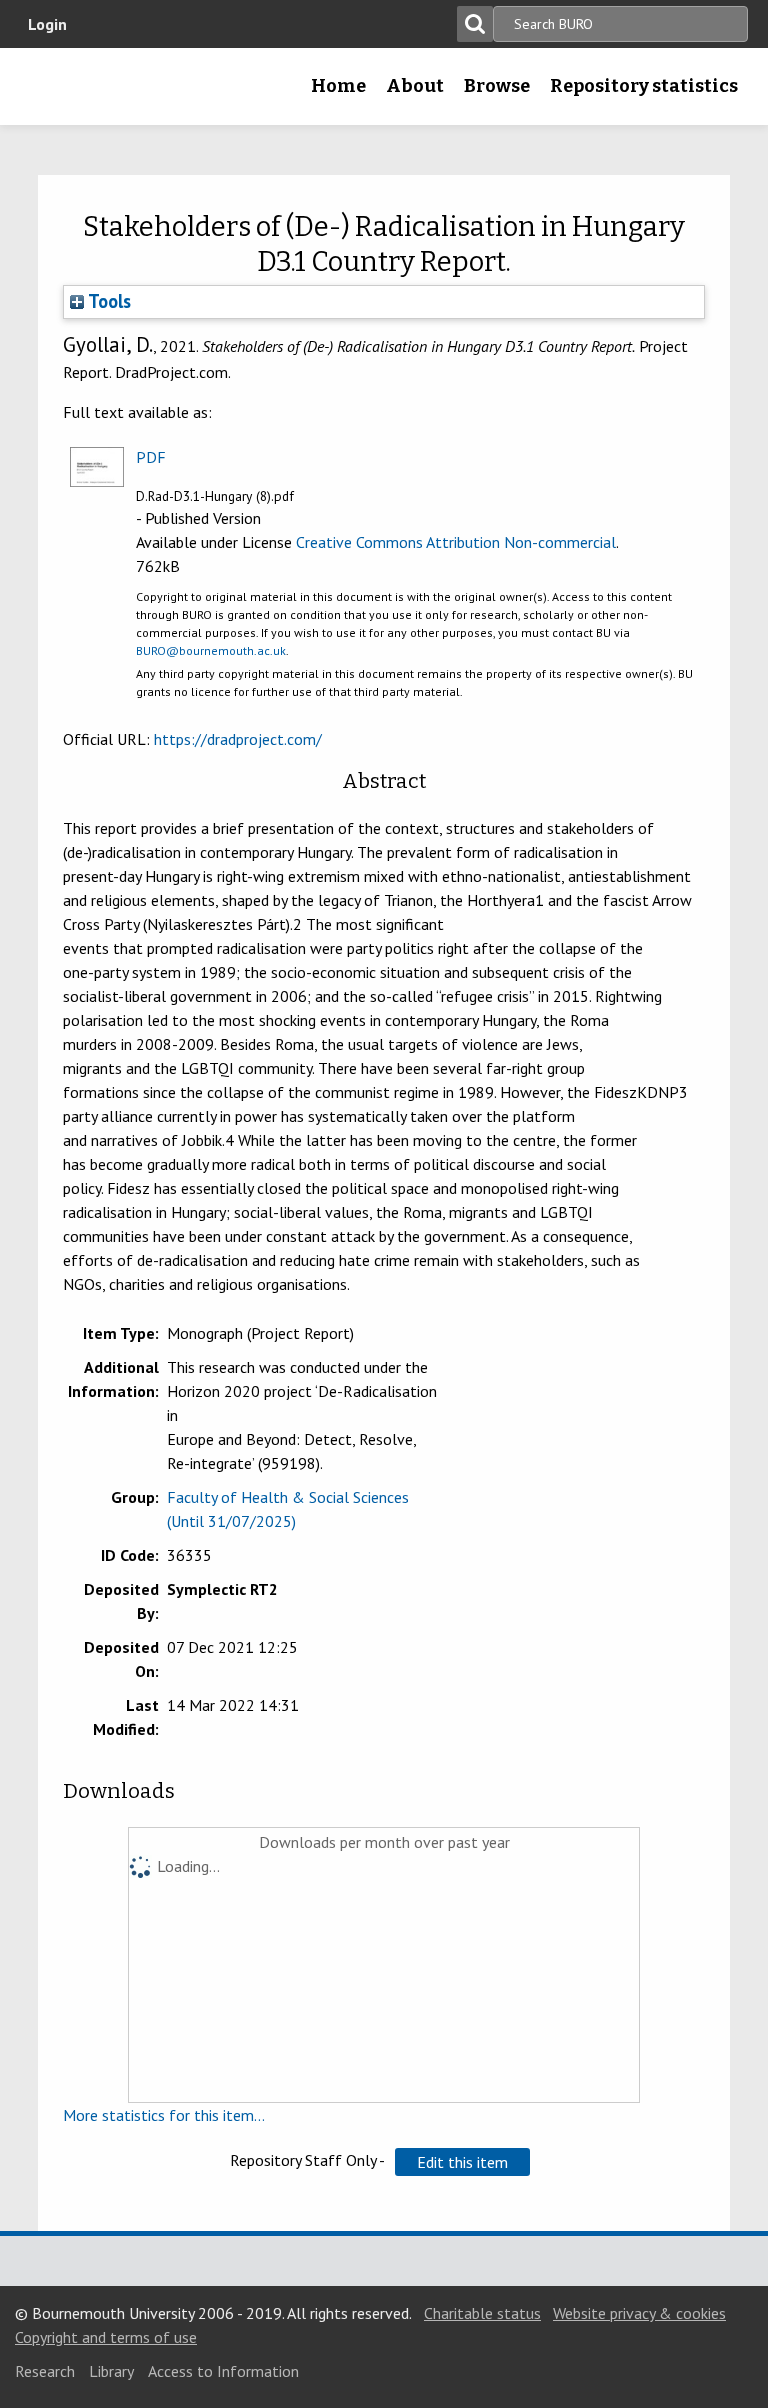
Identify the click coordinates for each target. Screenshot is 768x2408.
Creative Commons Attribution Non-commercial (456, 542)
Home (338, 86)
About (415, 86)
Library (111, 2371)
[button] (462, 2162)
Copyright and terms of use (106, 2337)
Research (45, 2371)
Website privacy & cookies (639, 2313)
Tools (107, 301)
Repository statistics (644, 86)
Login (47, 24)
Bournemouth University (47, 93)
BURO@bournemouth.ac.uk (211, 650)
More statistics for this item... (164, 2115)
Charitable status (482, 2313)
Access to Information (223, 2371)
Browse (497, 86)
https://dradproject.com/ (238, 739)
